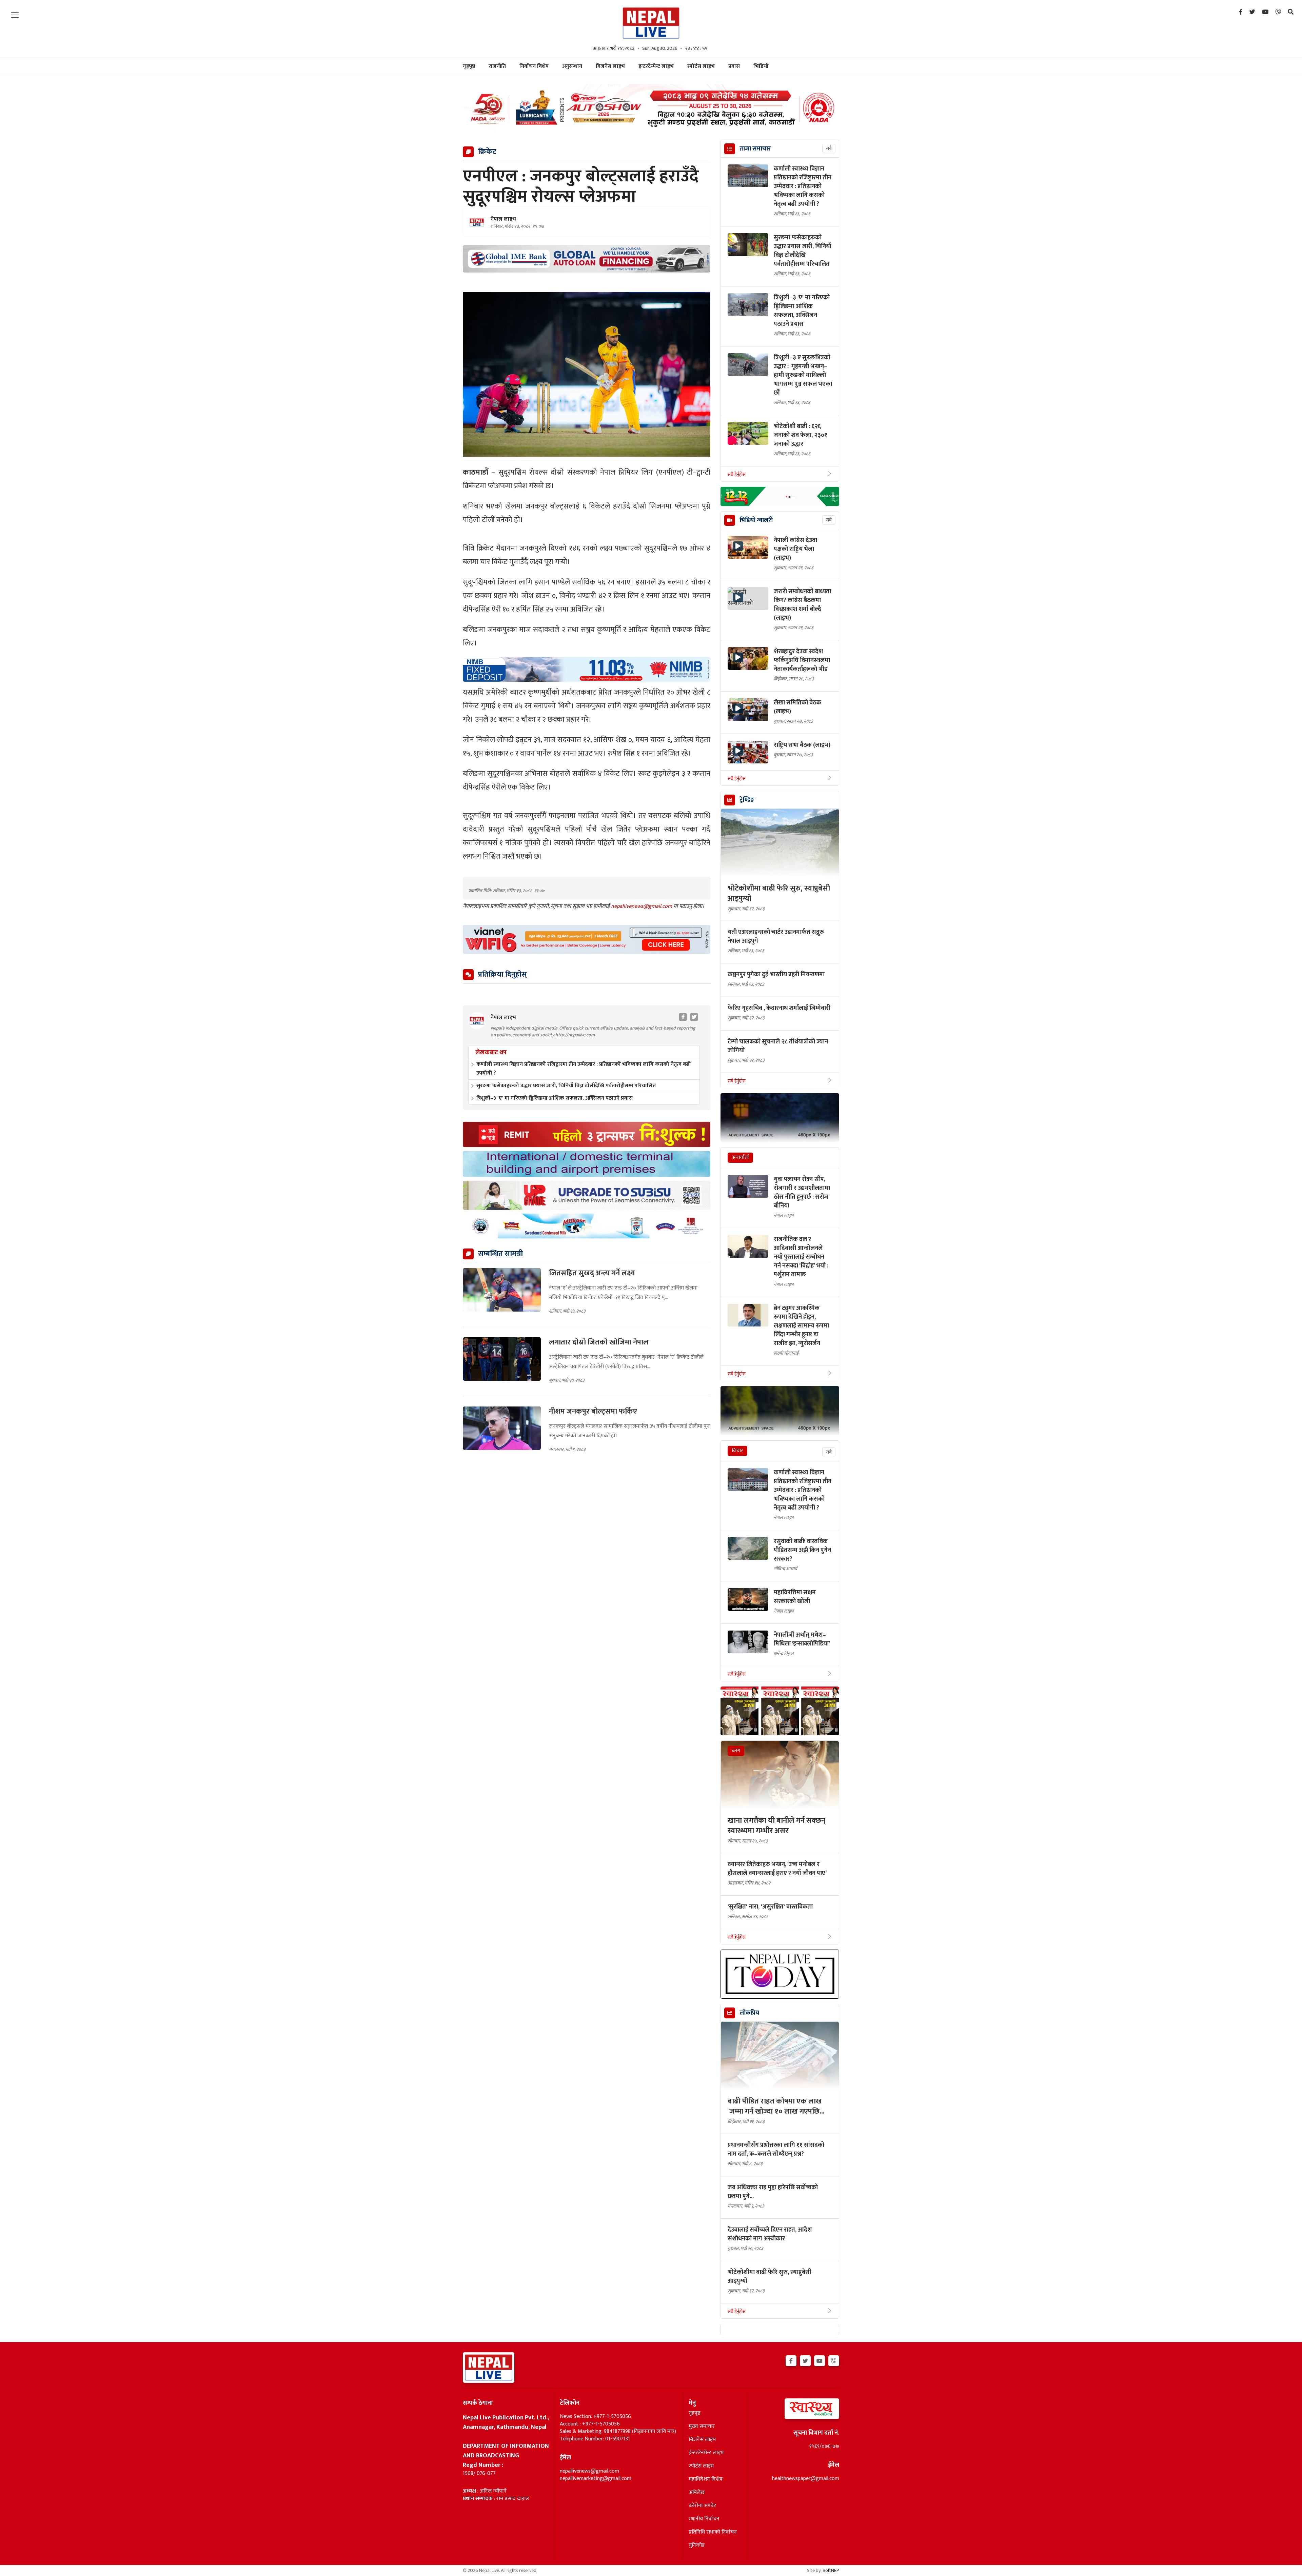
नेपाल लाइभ (503, 219)
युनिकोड (697, 2545)
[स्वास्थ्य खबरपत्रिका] (796, 2411)
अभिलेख (697, 2493)
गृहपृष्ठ (695, 2413)
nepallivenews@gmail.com (642, 906)
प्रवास (734, 66)
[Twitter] (1252, 12)
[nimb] (587, 669)
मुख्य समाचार (702, 2427)
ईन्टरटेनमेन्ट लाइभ (706, 2453)
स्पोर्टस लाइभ (701, 66)
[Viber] (1278, 12)
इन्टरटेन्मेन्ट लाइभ (656, 66)
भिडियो (761, 66)
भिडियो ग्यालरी (756, 520)
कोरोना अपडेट (702, 2506)
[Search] (1291, 12)
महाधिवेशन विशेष (706, 2479)
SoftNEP (831, 2570)
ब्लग (736, 1751)
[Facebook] (1241, 12)
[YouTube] (1265, 12)
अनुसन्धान (572, 66)
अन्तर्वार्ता (740, 1157)
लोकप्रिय (749, 2013)
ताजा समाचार (755, 149)
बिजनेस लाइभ (610, 66)
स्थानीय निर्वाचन (704, 2519)
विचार (737, 1451)
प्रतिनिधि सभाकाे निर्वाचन (713, 2532)
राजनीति (497, 66)
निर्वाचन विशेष (534, 66)
